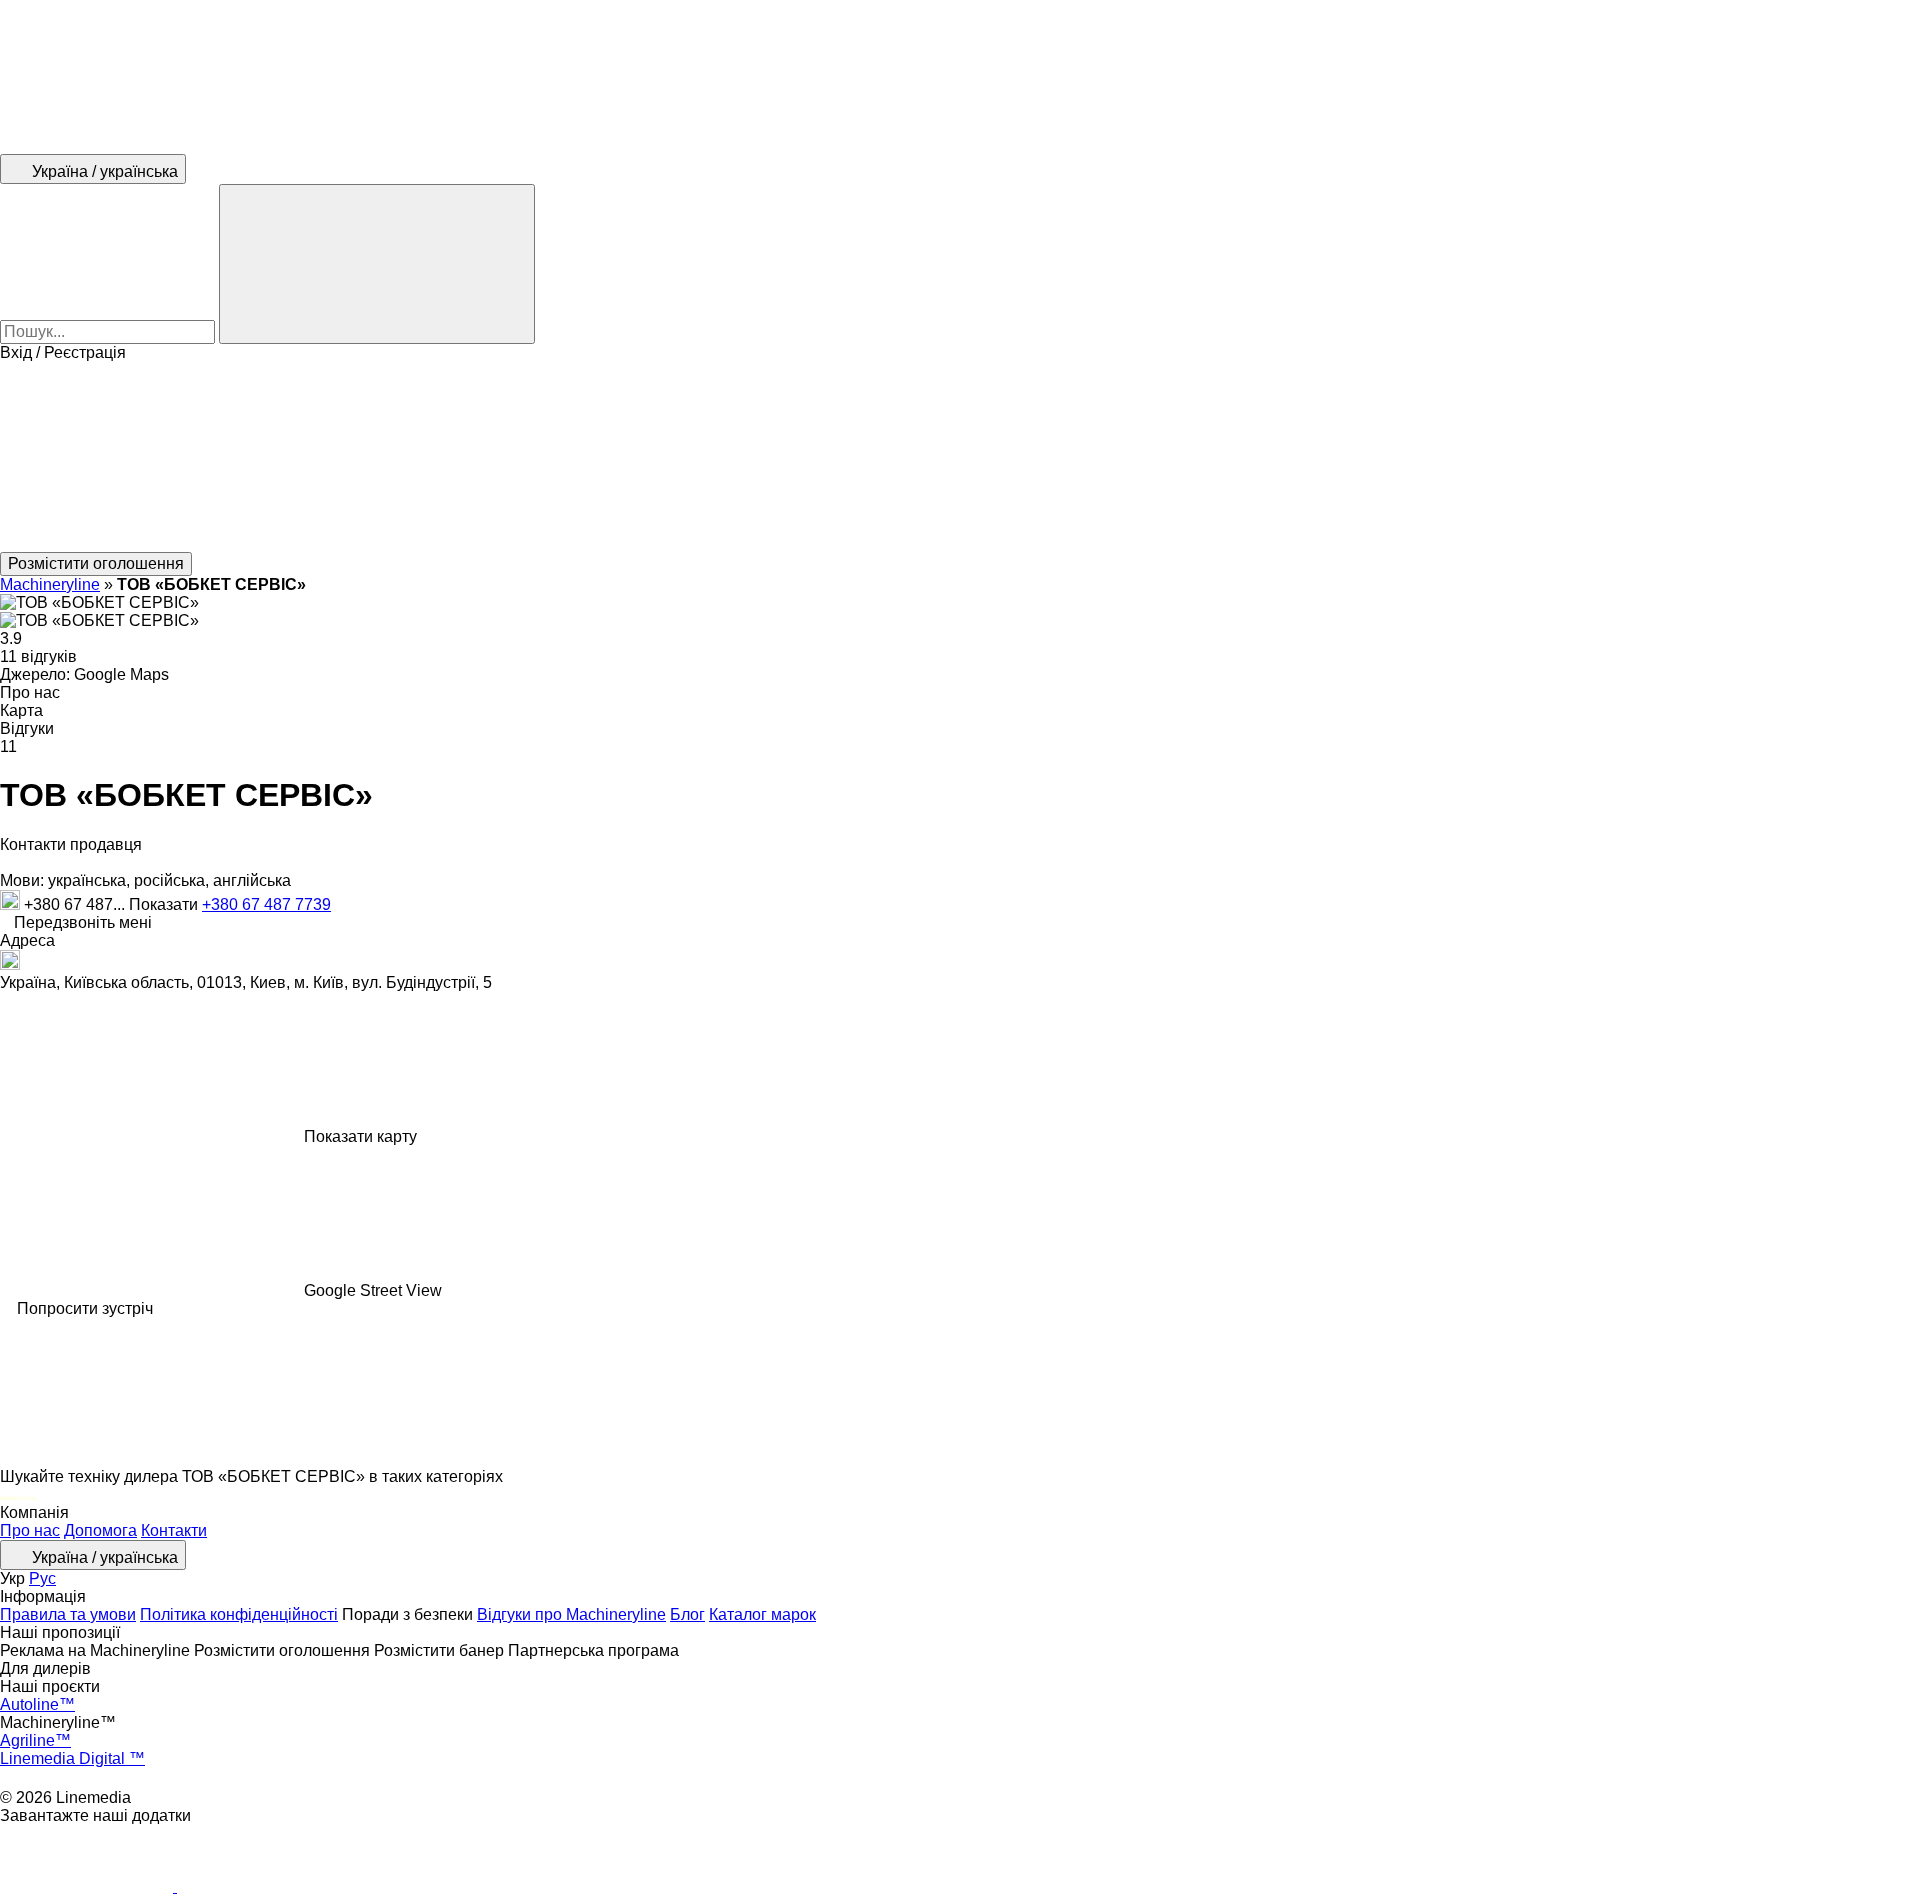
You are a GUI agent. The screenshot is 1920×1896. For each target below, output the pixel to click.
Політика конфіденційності (239, 1614)
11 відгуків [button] (38, 656)
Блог (687, 1614)
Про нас (30, 1530)
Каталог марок (762, 1614)
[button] (960, 457)
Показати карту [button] (360, 1136)
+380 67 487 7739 (266, 904)
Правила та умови (68, 1614)
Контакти (174, 1530)
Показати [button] (165, 904)
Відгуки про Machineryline (571, 1614)
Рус (42, 1578)
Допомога (100, 1530)
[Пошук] (377, 264)
